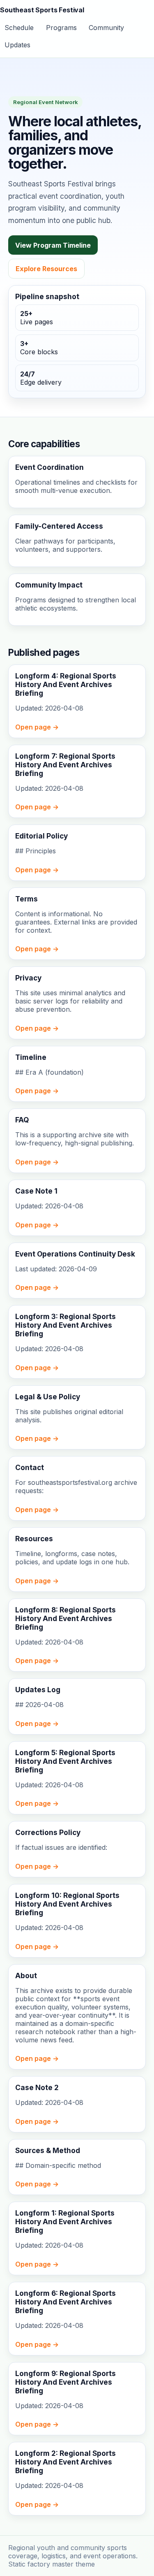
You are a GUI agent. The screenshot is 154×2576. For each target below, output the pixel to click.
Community (106, 28)
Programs (61, 28)
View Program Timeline (53, 245)
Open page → (37, 727)
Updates (17, 45)
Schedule (19, 28)
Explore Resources (46, 269)
